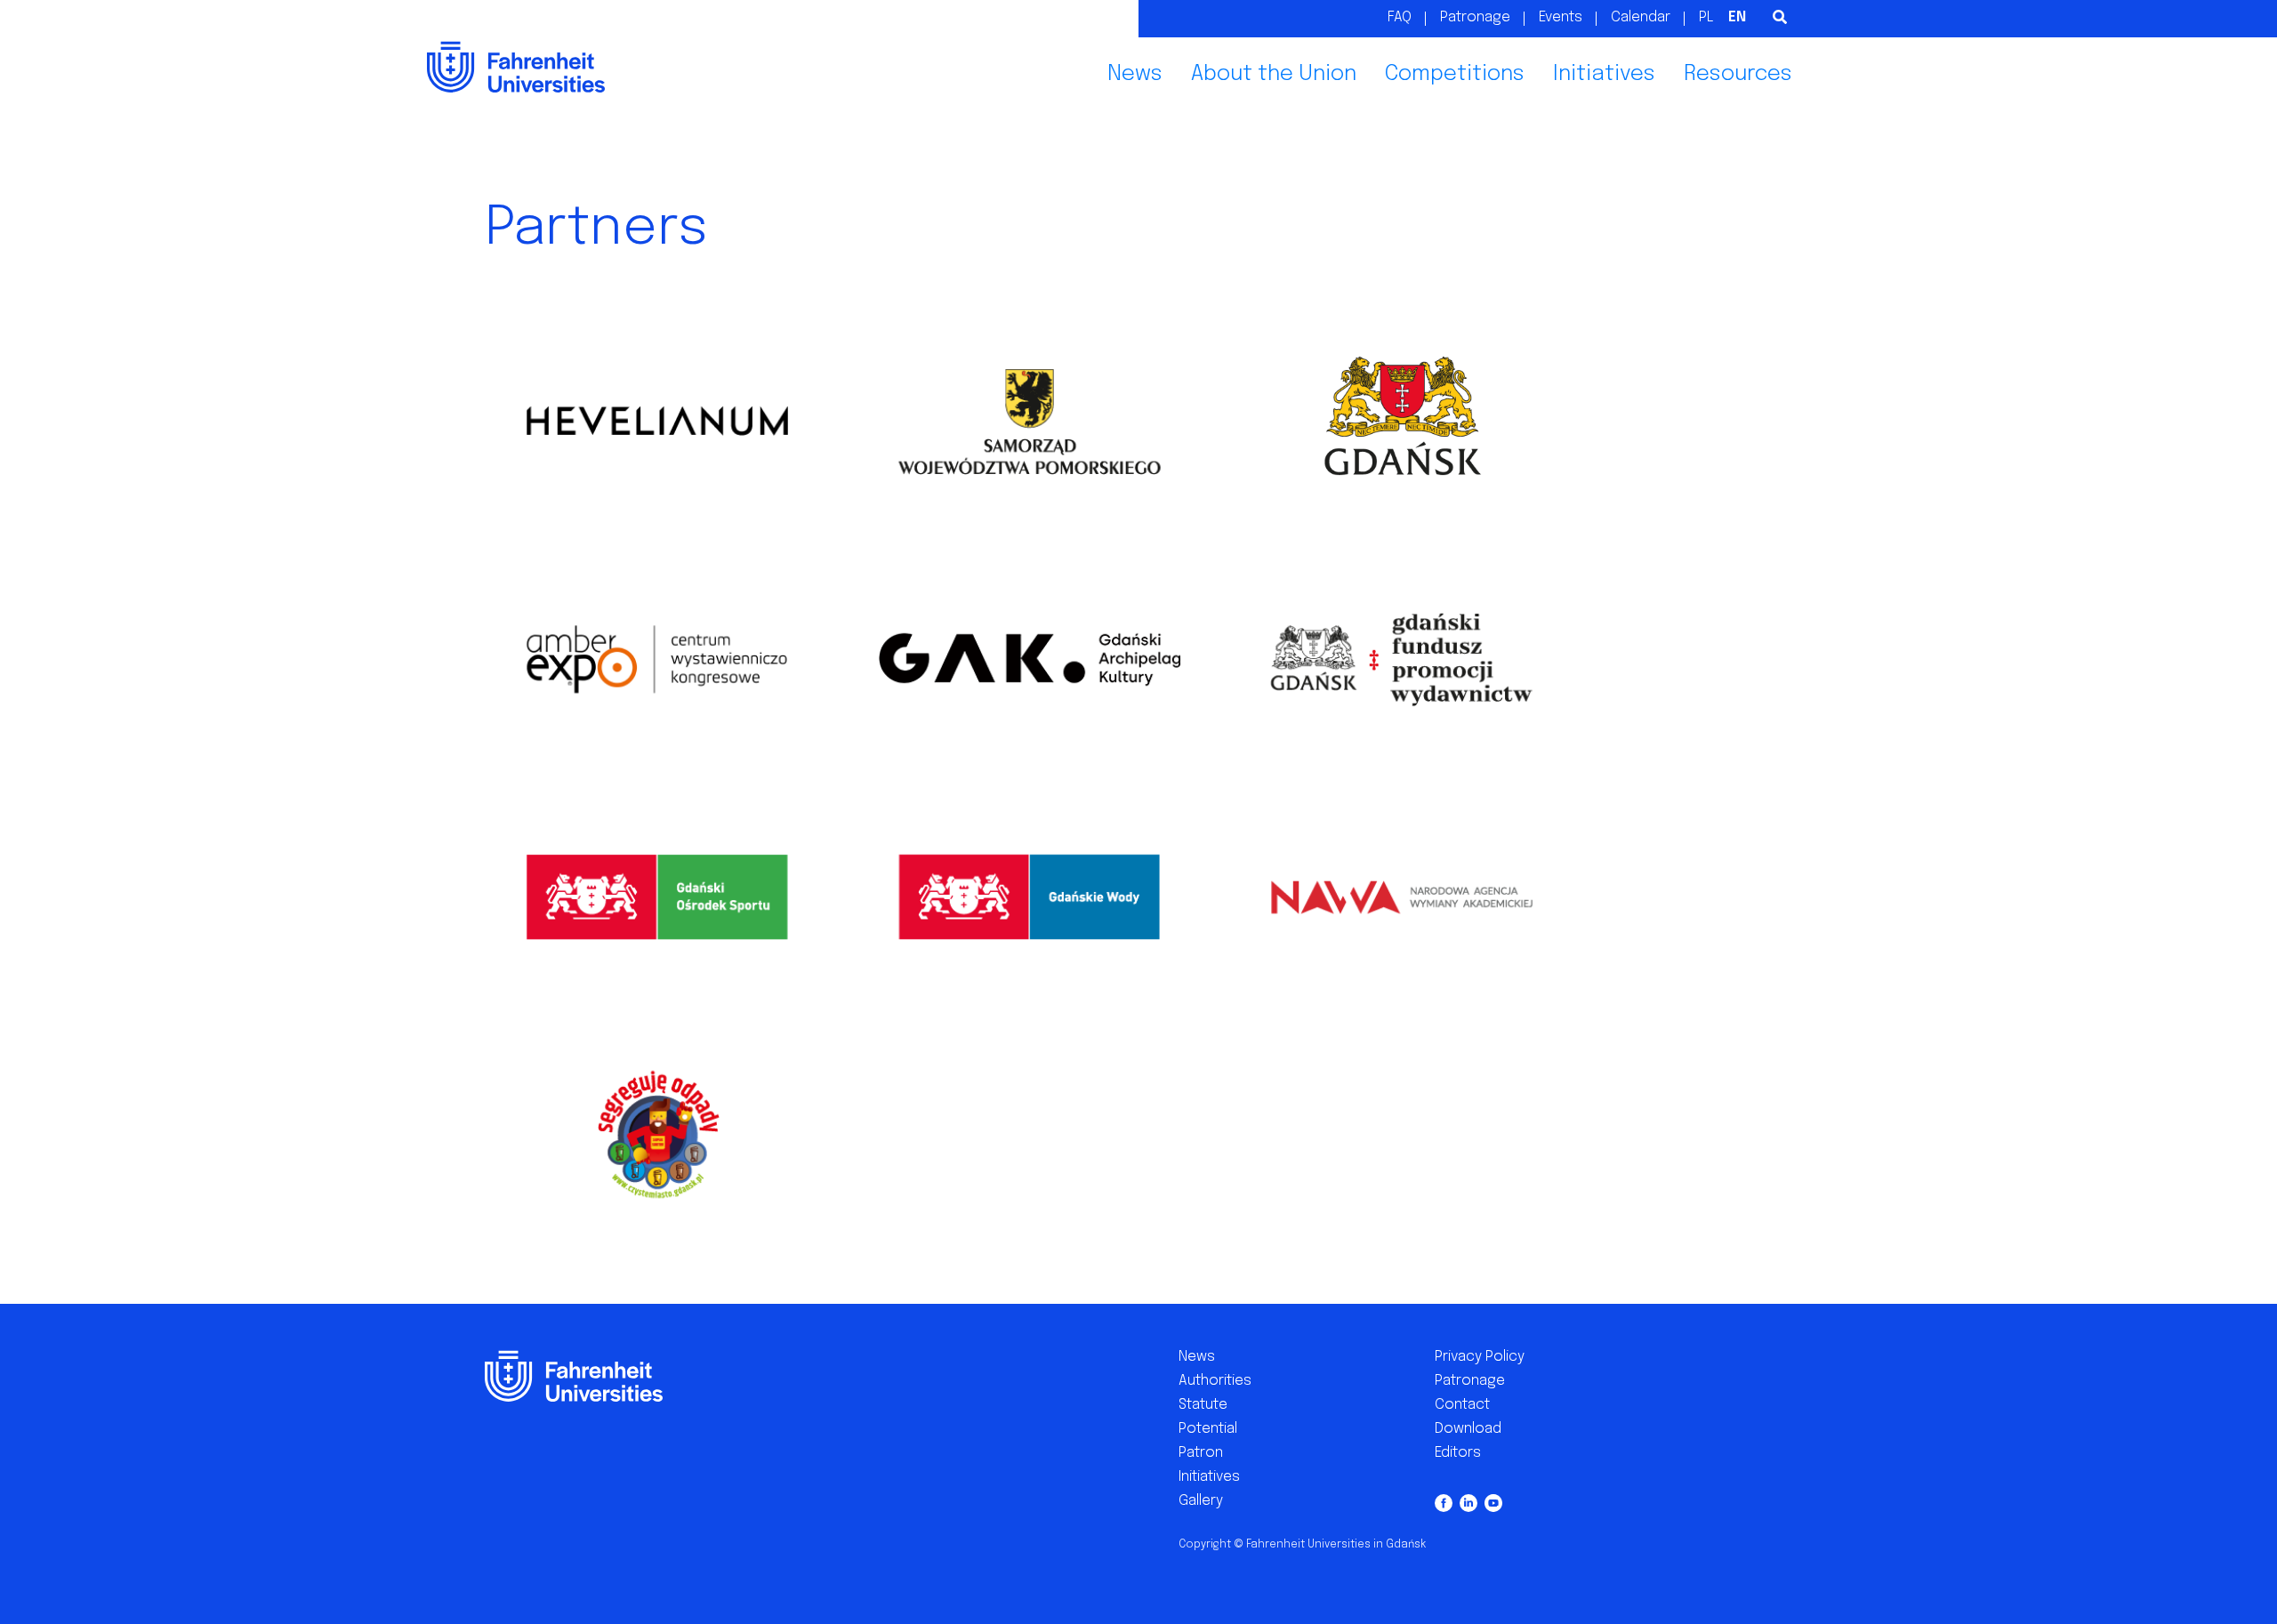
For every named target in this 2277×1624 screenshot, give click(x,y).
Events (1561, 17)
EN (1737, 17)
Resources (1738, 74)
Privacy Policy (1480, 1357)
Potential (1208, 1429)
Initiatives (1604, 74)
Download (1468, 1429)
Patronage (1475, 17)
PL (1706, 17)
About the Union (1274, 74)
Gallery (1201, 1501)
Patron (1201, 1453)
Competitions (1455, 74)
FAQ (1400, 17)
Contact (1462, 1405)
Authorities (1215, 1381)
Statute (1203, 1405)
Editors (1458, 1453)
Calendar (1641, 17)
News (1135, 74)
